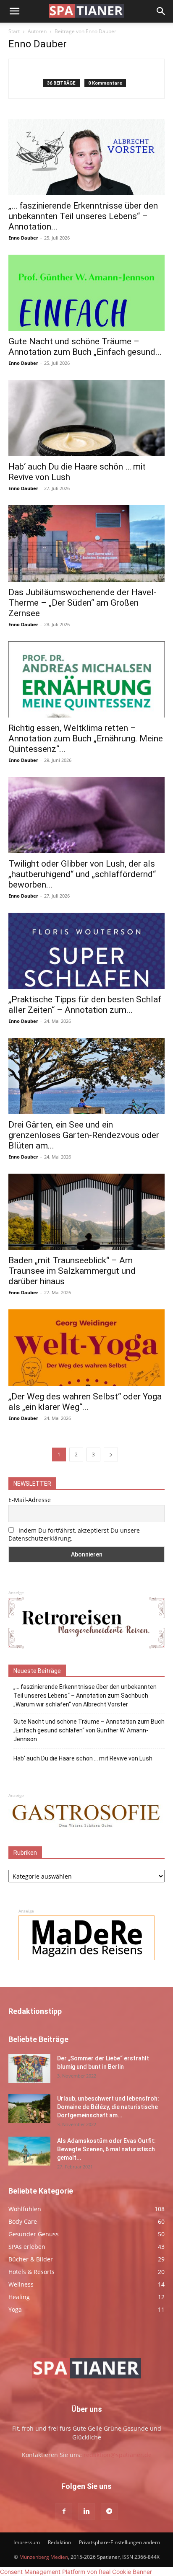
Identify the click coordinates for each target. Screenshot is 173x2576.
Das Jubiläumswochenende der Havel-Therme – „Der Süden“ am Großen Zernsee (83, 603)
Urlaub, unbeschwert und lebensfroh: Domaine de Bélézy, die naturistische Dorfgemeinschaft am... (108, 2107)
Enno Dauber (23, 238)
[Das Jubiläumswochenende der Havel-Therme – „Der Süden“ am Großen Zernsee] (86, 543)
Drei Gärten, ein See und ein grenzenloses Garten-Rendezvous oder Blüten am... (84, 1135)
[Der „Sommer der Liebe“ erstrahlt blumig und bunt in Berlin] (29, 2069)
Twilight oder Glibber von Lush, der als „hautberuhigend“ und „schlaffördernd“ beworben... (82, 874)
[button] (14, 11)
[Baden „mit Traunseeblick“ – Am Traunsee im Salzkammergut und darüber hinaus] (86, 1212)
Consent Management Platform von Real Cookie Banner (76, 2572)
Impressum (27, 2542)
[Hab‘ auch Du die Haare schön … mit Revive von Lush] (86, 418)
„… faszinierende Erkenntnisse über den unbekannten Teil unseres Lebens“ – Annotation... (83, 216)
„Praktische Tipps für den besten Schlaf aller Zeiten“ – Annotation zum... (85, 1005)
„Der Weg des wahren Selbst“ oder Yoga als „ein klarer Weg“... (85, 1402)
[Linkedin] (86, 2511)
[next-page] (111, 1454)
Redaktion (59, 2542)
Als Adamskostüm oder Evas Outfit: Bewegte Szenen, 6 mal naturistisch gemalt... (106, 2149)
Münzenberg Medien (44, 2557)
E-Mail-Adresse (30, 1500)
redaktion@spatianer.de (118, 2455)
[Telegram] (109, 2511)
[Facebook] (64, 2511)
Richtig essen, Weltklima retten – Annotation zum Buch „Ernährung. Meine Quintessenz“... (86, 738)
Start (14, 31)
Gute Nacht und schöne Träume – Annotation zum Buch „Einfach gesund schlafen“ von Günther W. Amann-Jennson (89, 1730)
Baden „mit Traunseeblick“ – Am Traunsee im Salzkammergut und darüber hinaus (72, 1271)
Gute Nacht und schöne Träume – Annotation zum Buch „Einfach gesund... (85, 347)
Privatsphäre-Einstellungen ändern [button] (119, 2542)
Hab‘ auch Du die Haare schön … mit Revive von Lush (83, 1758)
